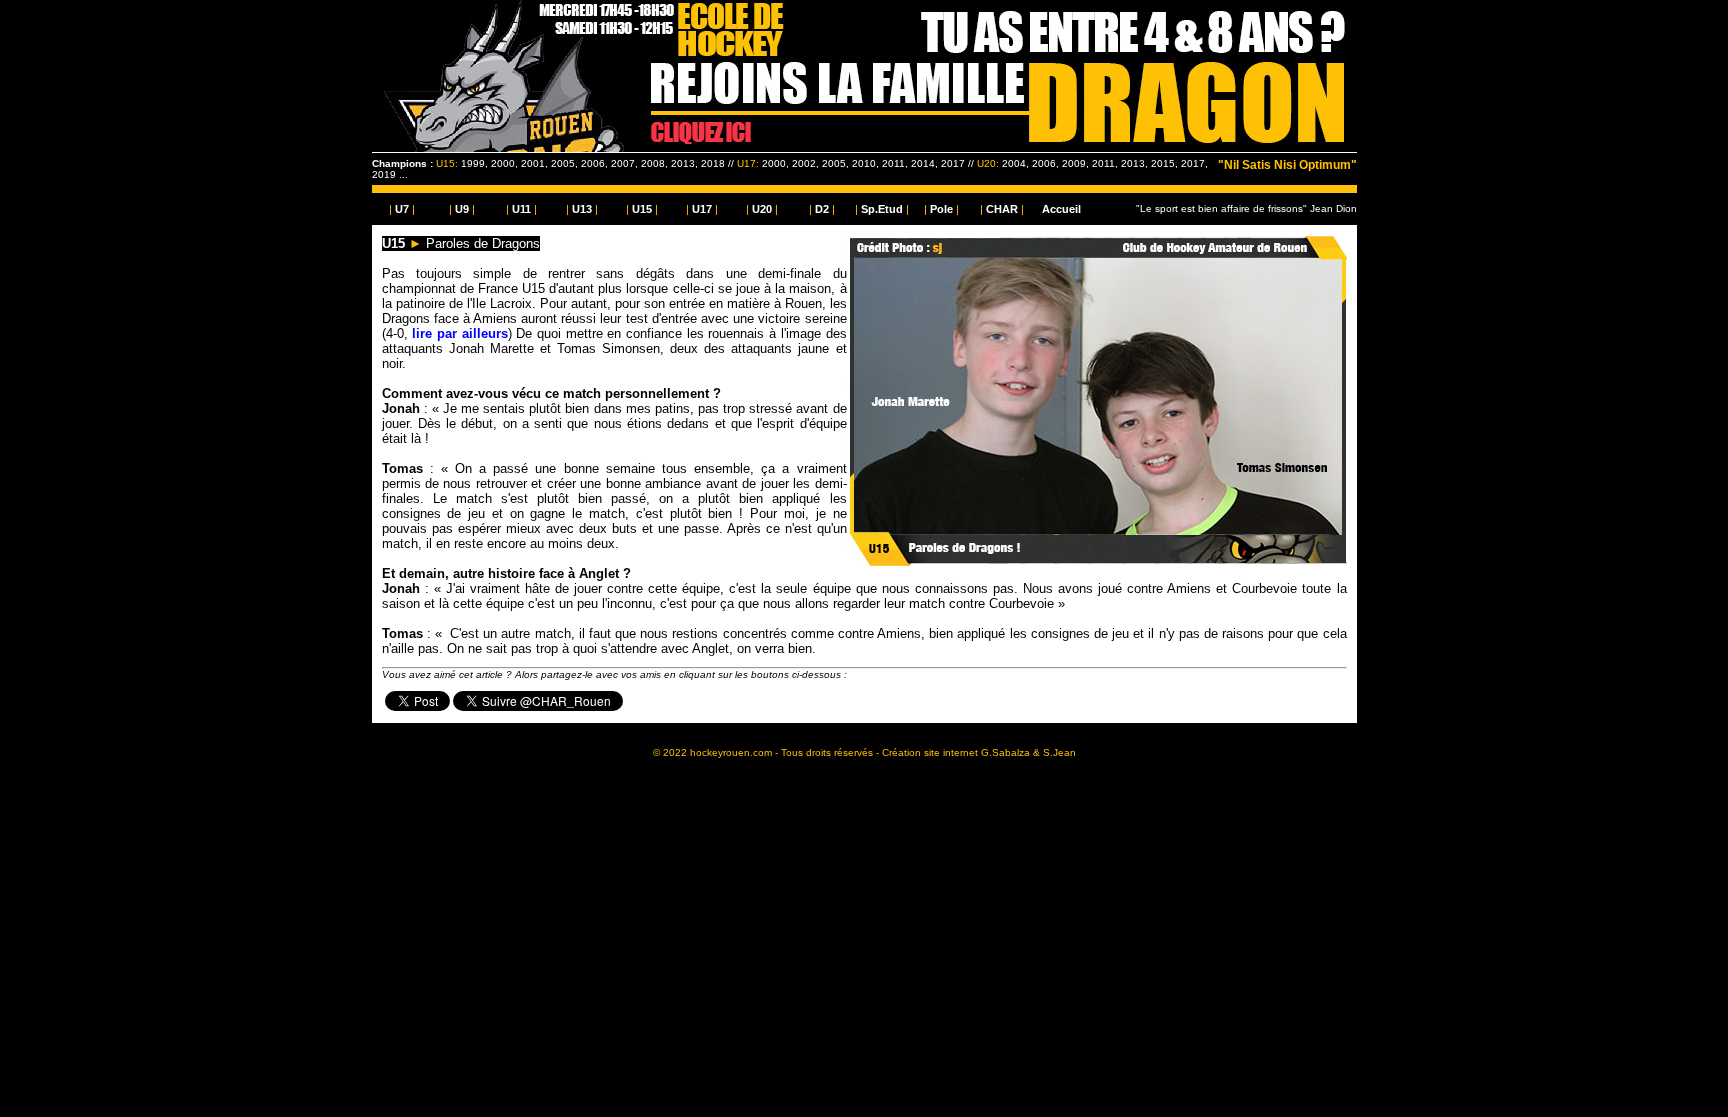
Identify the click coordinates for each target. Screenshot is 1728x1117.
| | (402, 209)
